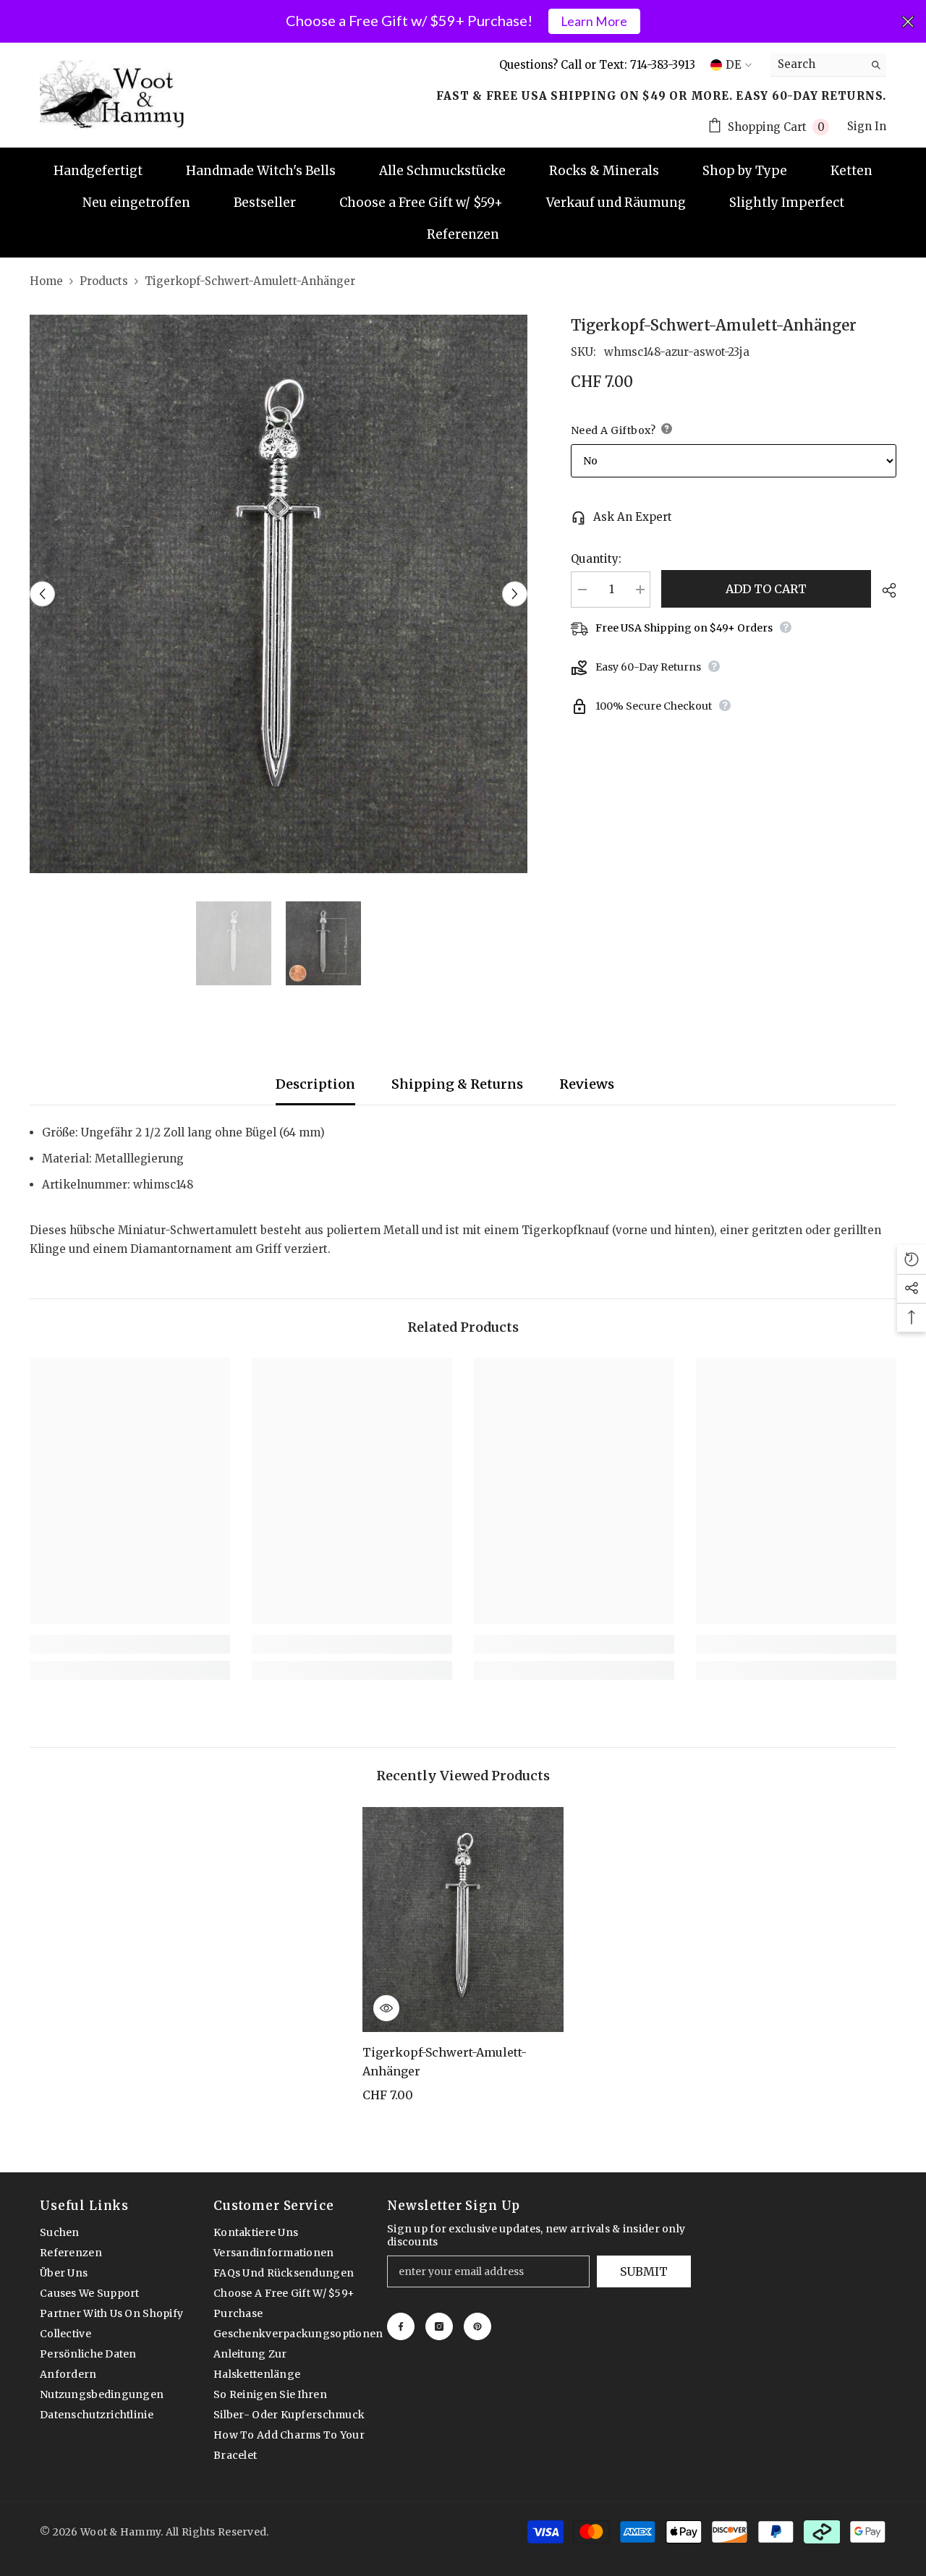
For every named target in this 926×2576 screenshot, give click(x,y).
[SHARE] (884, 590)
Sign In (867, 126)
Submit (644, 2271)
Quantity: (596, 559)
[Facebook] (401, 2326)
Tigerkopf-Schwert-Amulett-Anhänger (445, 2062)
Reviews (587, 1084)
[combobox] (817, 64)
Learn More (594, 21)
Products (104, 281)
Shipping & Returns (457, 1084)
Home (46, 281)
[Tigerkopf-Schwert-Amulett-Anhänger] (463, 1919)
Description (315, 1084)
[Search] (828, 65)
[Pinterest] (477, 2326)
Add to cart (766, 589)
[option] (279, 594)
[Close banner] (908, 22)
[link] (130, 1644)
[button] (42, 594)
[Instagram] (439, 2326)
